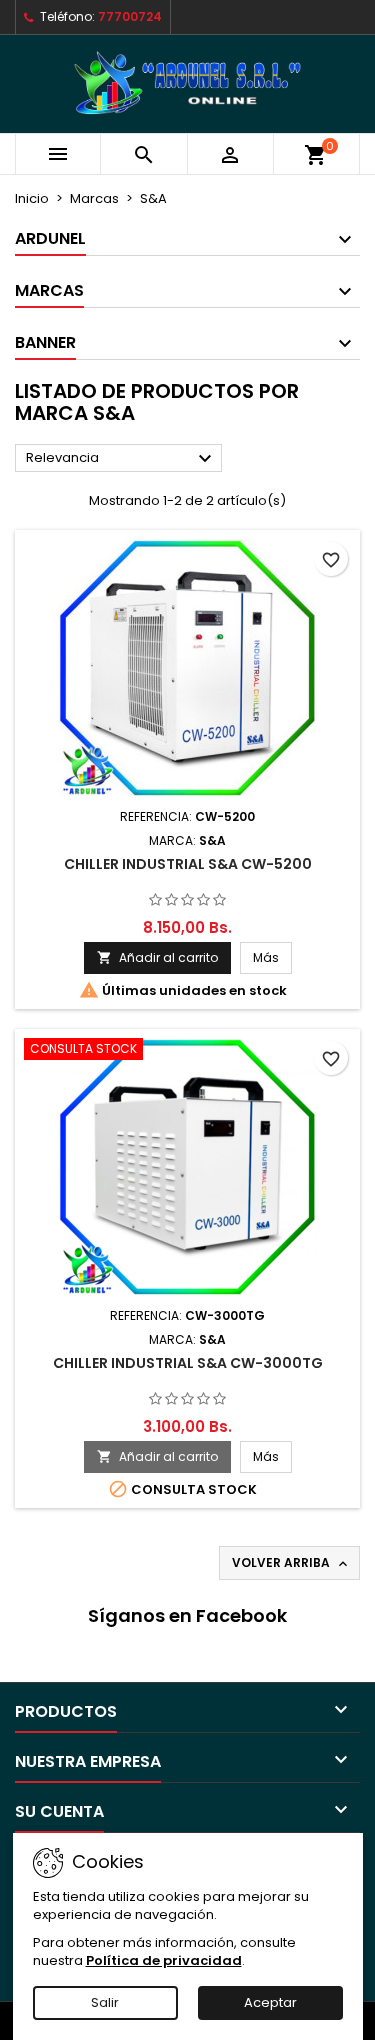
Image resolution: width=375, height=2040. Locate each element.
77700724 (130, 16)
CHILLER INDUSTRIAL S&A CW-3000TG (188, 1363)
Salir (105, 2002)
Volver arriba (291, 1563)
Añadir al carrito (157, 957)
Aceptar (270, 2002)
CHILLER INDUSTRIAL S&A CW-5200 (188, 864)
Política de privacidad (164, 1960)
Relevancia (121, 459)
